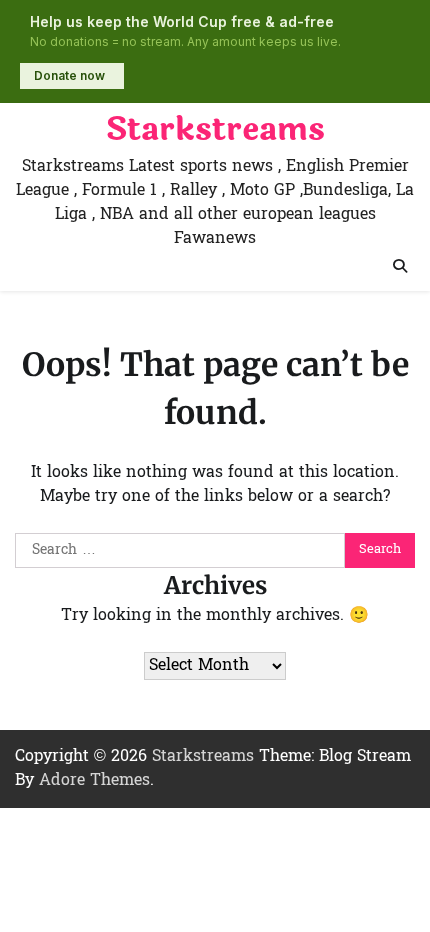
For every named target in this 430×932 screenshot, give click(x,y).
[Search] (400, 266)
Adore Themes (94, 781)
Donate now (69, 75)
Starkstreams (215, 129)
